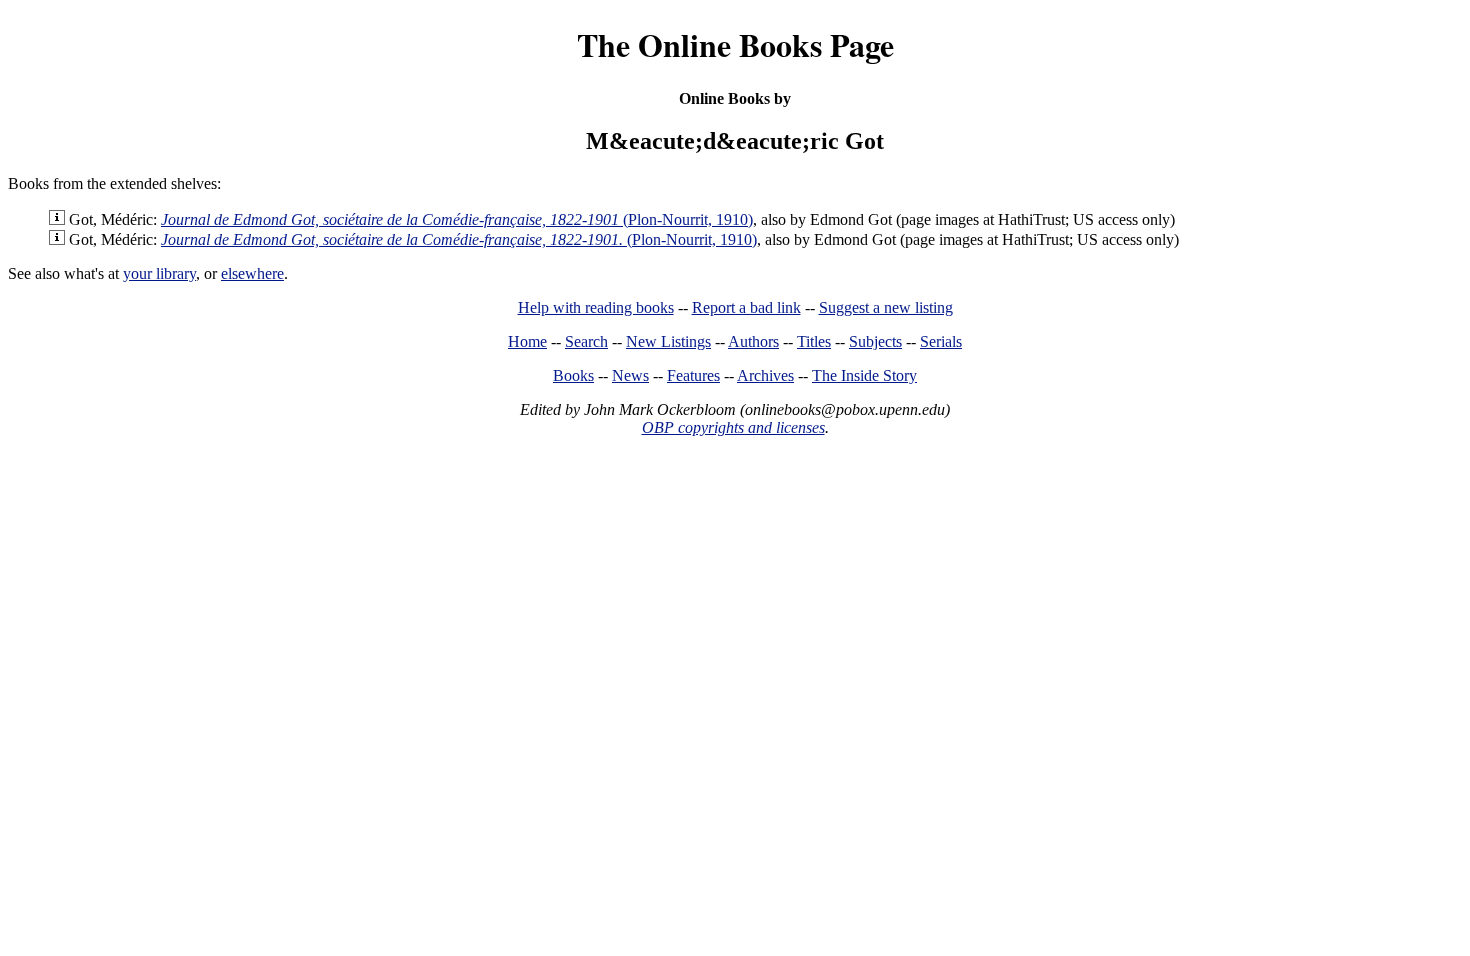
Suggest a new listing (886, 307)
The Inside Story (864, 375)
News (630, 375)
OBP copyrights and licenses (733, 427)
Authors (753, 341)
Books (573, 375)
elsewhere (252, 273)
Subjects (875, 341)
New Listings (668, 341)
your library (159, 273)
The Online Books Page (735, 44)
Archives (765, 375)
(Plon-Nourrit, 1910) (457, 219)
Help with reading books (596, 307)
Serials (941, 341)
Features (693, 375)
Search (586, 341)
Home (527, 341)
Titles (814, 341)
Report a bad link (746, 307)
